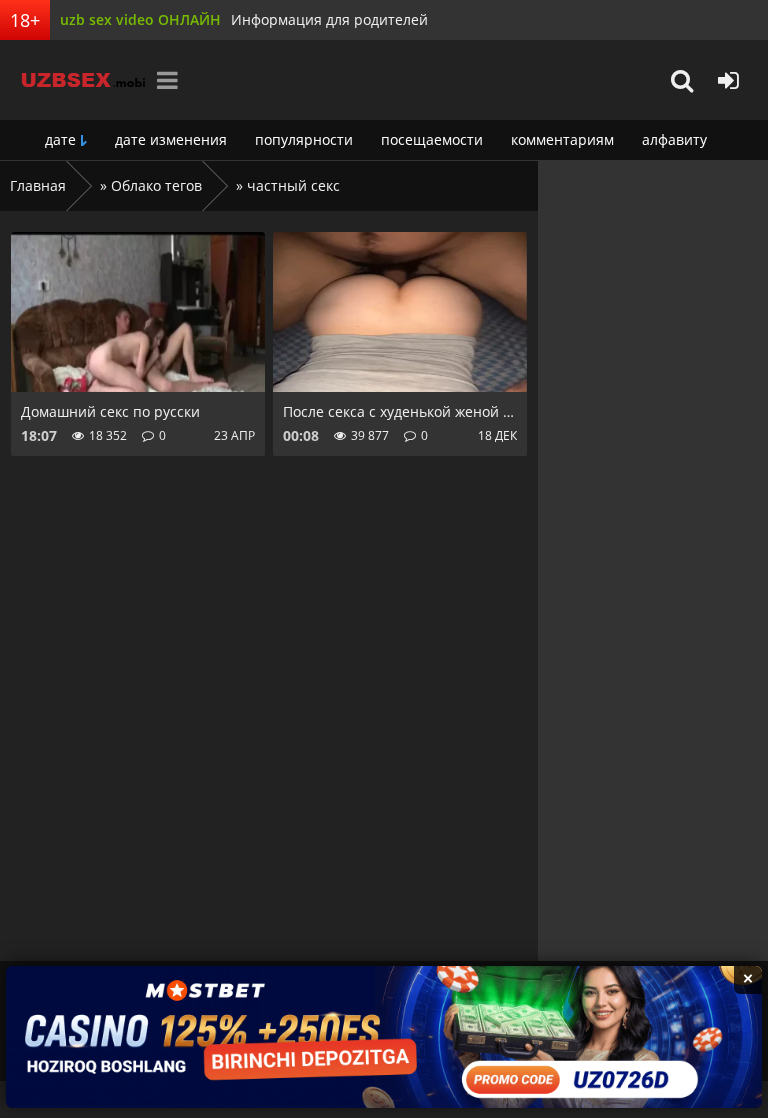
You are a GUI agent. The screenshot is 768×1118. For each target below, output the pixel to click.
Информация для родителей (329, 19)
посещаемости (432, 139)
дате (60, 139)
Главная (38, 185)
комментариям (562, 139)
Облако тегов (156, 185)
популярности (304, 139)
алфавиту (674, 139)
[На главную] (75, 80)
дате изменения (171, 139)
